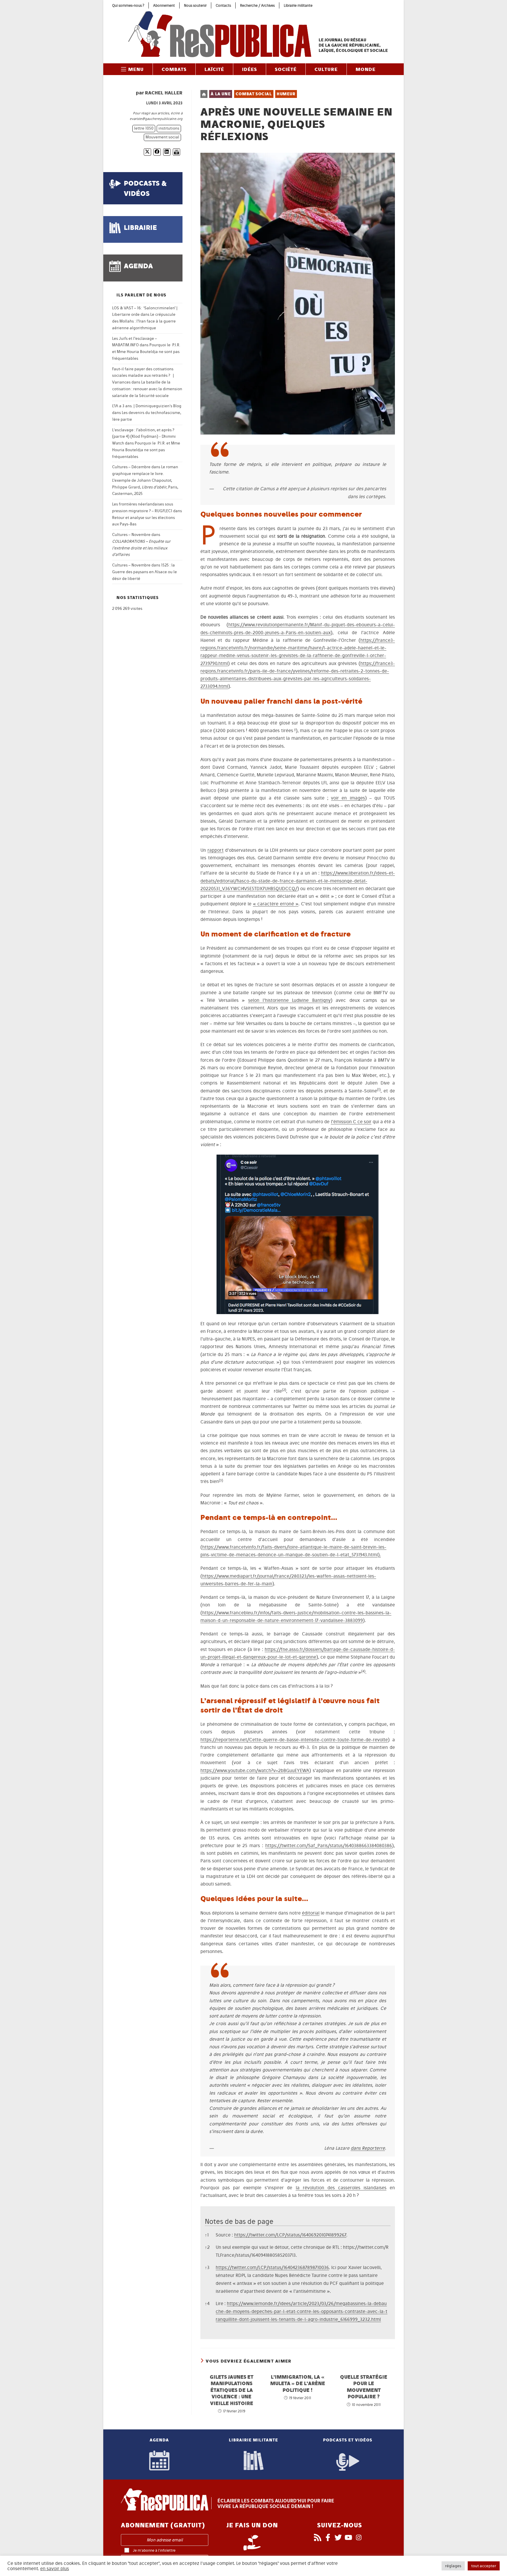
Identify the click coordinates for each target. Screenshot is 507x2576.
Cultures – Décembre (131, 467)
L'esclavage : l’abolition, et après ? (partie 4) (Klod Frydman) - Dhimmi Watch (144, 437)
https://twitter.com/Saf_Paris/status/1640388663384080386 (329, 1846)
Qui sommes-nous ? (128, 5)
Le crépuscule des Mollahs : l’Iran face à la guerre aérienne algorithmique (144, 321)
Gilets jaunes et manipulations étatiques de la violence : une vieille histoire (232, 2390)
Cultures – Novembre (131, 535)
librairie (140, 227)
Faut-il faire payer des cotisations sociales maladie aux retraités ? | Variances (143, 376)
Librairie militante (298, 5)
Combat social (254, 94)
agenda (138, 266)
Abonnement (164, 5)
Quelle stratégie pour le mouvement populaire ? (364, 2387)
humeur (286, 94)
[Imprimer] (176, 152)
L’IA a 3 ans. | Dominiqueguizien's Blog (147, 406)
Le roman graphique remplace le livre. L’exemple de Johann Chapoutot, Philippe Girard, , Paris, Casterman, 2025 (145, 480)
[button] (379, 1091)
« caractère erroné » (276, 904)
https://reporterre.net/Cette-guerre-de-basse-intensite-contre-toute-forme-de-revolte (294, 1740)
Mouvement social (162, 137)
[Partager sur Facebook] (157, 152)
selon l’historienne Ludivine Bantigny (289, 1000)
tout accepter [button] (484, 2566)
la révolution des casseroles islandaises (341, 2188)
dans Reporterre (368, 2148)
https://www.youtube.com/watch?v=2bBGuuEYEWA (255, 1770)
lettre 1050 (144, 128)
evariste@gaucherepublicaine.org (156, 119)
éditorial (311, 1913)
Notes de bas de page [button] (239, 2221)
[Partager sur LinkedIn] (167, 152)
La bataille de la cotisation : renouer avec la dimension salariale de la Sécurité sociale (147, 389)
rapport (216, 850)
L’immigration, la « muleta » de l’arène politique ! (298, 2383)
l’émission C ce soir (351, 1122)
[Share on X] (147, 152)
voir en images (348, 798)
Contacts (223, 5)
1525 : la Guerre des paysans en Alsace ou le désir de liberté (145, 572)
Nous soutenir (195, 5)
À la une (221, 94)
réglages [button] (453, 2566)
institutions (169, 128)
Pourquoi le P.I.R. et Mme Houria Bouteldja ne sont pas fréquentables (146, 352)
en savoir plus (55, 2569)
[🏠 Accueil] (204, 94)
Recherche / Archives (257, 5)
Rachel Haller (164, 93)
